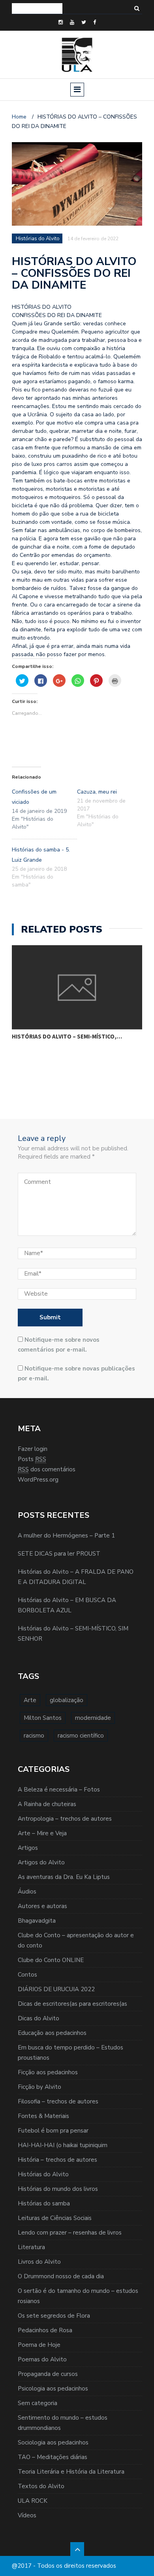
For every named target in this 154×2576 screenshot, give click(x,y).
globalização (67, 1700)
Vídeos (27, 2515)
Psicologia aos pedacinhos (53, 2389)
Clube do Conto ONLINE (51, 1960)
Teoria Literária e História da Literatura (71, 2472)
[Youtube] (72, 22)
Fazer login (33, 1449)
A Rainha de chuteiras (47, 1804)
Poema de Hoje (39, 2345)
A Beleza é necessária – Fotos (59, 1790)
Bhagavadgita (37, 1921)
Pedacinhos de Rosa (45, 2330)
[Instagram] (61, 22)
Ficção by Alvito (39, 2087)
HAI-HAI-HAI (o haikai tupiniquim (63, 2145)
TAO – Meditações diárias (53, 2457)
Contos (27, 1975)
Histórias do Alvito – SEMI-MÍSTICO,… (67, 1036)
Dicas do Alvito (38, 2018)
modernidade (93, 1718)
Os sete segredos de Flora (54, 2316)
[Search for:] (37, 8)
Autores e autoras (42, 1906)
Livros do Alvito (39, 2262)
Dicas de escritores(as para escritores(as (72, 2004)
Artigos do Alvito (41, 1862)
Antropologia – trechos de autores (65, 1819)
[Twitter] (84, 22)
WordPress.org (38, 1480)
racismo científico (81, 1736)
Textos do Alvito (41, 2486)
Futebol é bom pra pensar (53, 2131)
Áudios (27, 1892)
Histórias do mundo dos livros (58, 2189)
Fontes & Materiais (43, 2116)
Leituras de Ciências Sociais (55, 2218)
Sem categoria (38, 2403)
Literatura (31, 2247)
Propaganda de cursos (48, 2374)
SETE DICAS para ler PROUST (59, 1554)
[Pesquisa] (137, 8)
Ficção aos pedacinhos (48, 2072)
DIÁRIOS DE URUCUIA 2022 (56, 1989)
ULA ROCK (33, 2501)
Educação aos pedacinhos (52, 2033)
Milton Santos (43, 1718)
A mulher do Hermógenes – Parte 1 (66, 1536)
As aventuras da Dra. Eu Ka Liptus (64, 1877)
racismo (34, 1736)
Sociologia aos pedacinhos (53, 2442)
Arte (30, 1700)
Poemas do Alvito (42, 2359)
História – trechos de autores (57, 2160)
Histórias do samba (44, 2203)
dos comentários (47, 1469)
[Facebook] (95, 22)
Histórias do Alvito (43, 2174)
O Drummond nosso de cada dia (61, 2276)
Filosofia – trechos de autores (58, 2101)
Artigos (28, 1848)
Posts (32, 1459)
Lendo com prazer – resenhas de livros (70, 2233)
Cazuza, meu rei (97, 792)
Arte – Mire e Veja (42, 1833)
